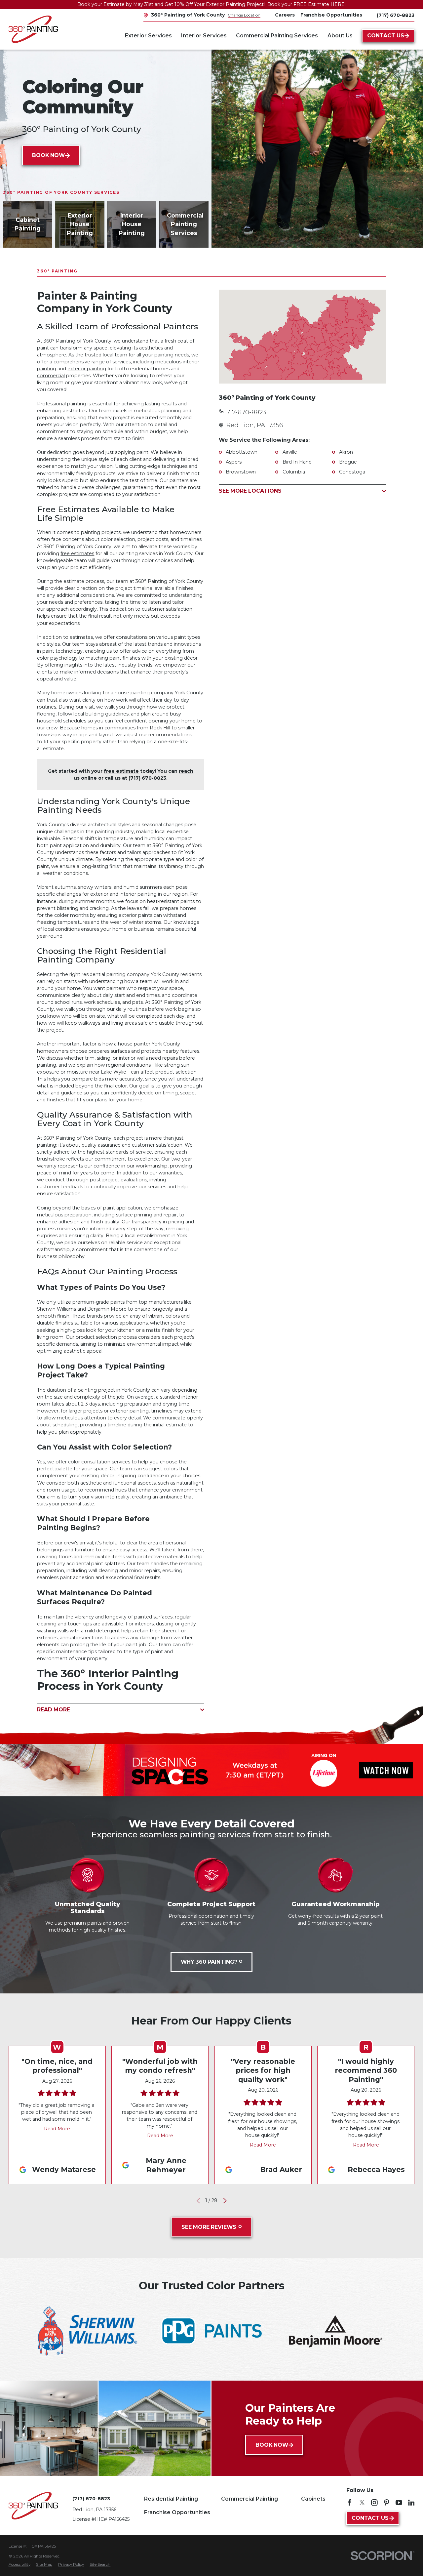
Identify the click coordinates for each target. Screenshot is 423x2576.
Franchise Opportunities (177, 2512)
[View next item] (225, 2201)
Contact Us (386, 36)
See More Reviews (209, 2227)
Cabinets (313, 2499)
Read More (57, 2129)
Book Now (48, 155)
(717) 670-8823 (396, 15)
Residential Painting (171, 2499)
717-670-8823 (246, 412)
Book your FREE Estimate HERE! (307, 4)
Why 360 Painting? (209, 1962)
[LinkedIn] (411, 2503)
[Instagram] (374, 2503)
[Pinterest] (387, 2503)
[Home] (33, 29)
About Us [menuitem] (340, 36)
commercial (51, 376)
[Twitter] (362, 2503)
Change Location (244, 15)
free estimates (77, 553)
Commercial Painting (250, 2499)
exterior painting (87, 369)
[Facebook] (350, 2503)
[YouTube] (399, 2503)
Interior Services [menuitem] (204, 36)
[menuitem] (19, 2565)
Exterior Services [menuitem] (148, 36)
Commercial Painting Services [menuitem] (277, 36)
